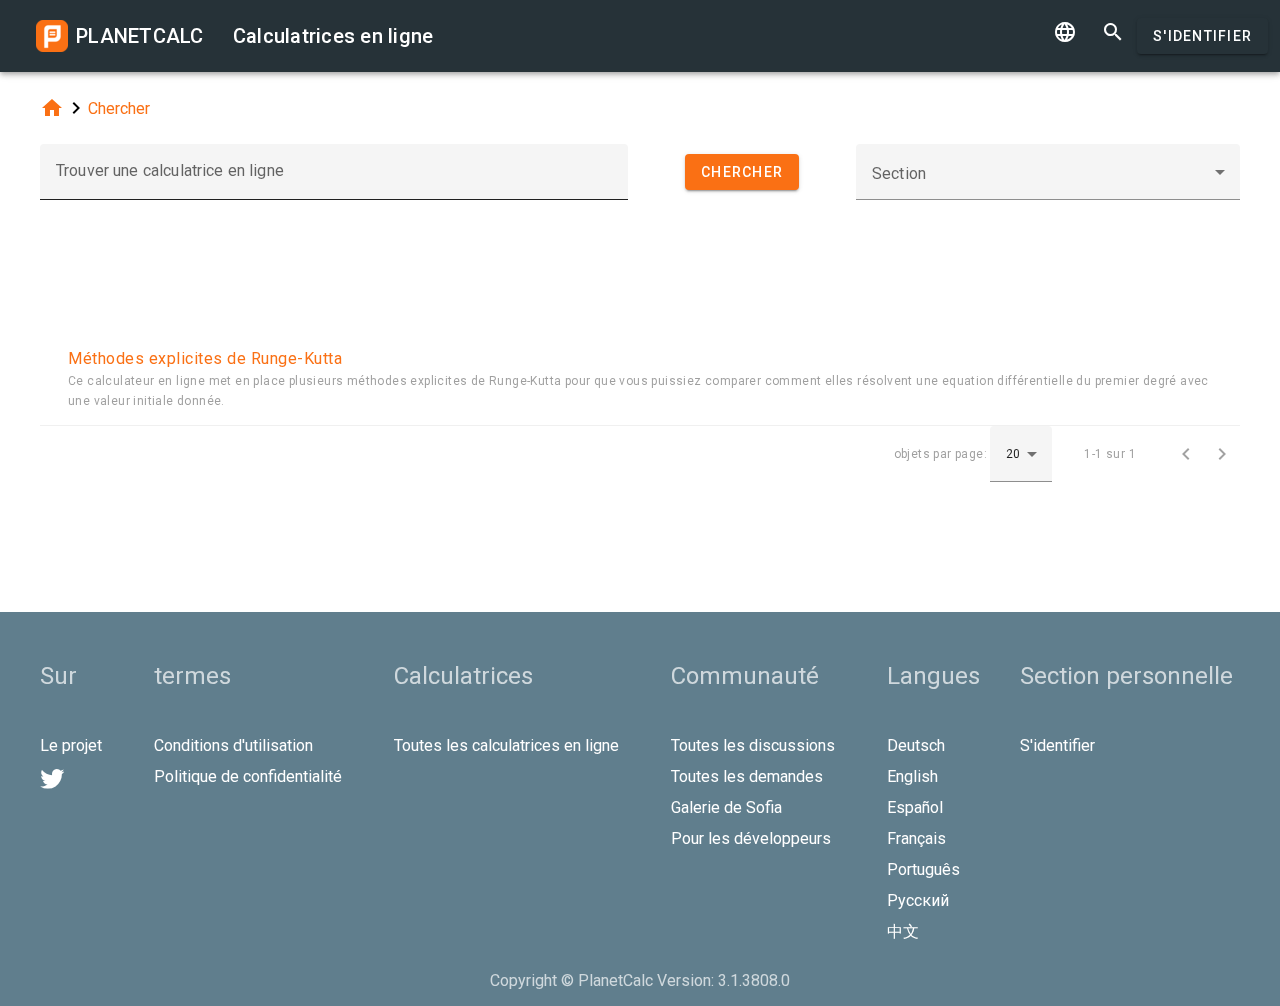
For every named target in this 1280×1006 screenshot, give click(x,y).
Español (915, 807)
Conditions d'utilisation (233, 745)
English (912, 776)
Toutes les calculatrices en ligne (506, 745)
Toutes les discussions (753, 745)
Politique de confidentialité (248, 776)
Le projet (71, 745)
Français (916, 838)
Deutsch (916, 745)
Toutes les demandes (747, 776)
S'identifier (1202, 36)
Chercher (119, 108)
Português (923, 869)
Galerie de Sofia (726, 807)
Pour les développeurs (751, 838)
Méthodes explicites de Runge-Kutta (205, 358)
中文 (903, 931)
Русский (918, 900)
